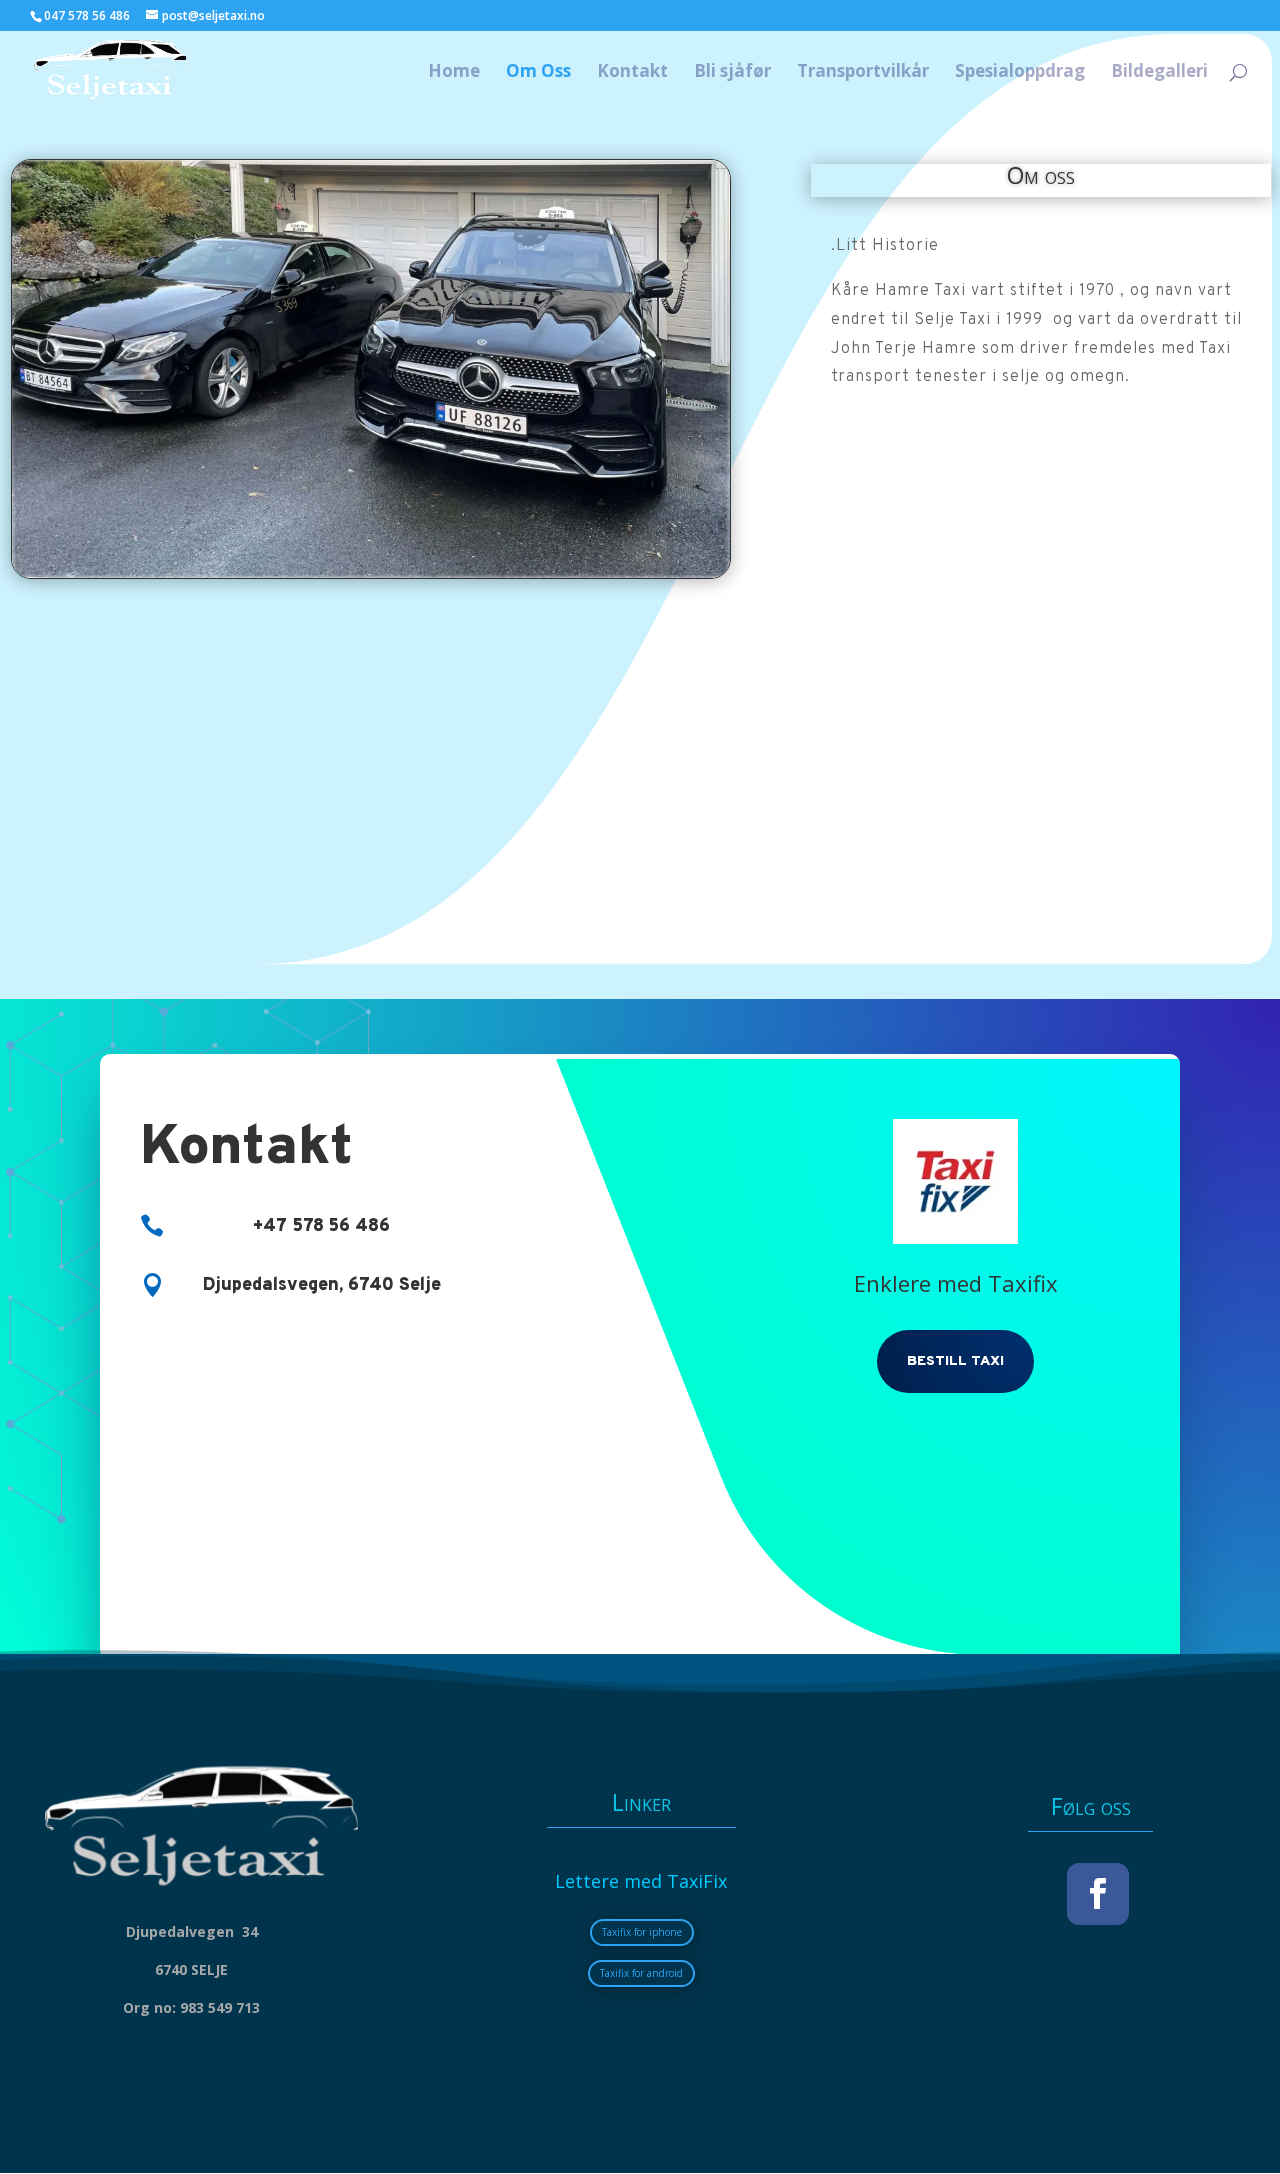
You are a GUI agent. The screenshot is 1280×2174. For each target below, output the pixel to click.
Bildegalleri (1159, 73)
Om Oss (538, 73)
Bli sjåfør (732, 73)
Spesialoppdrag (1020, 73)
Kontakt (632, 73)
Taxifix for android (641, 1973)
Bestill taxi (955, 1361)
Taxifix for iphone (642, 1932)
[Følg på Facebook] (1098, 1894)
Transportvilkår (863, 73)
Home (454, 73)
